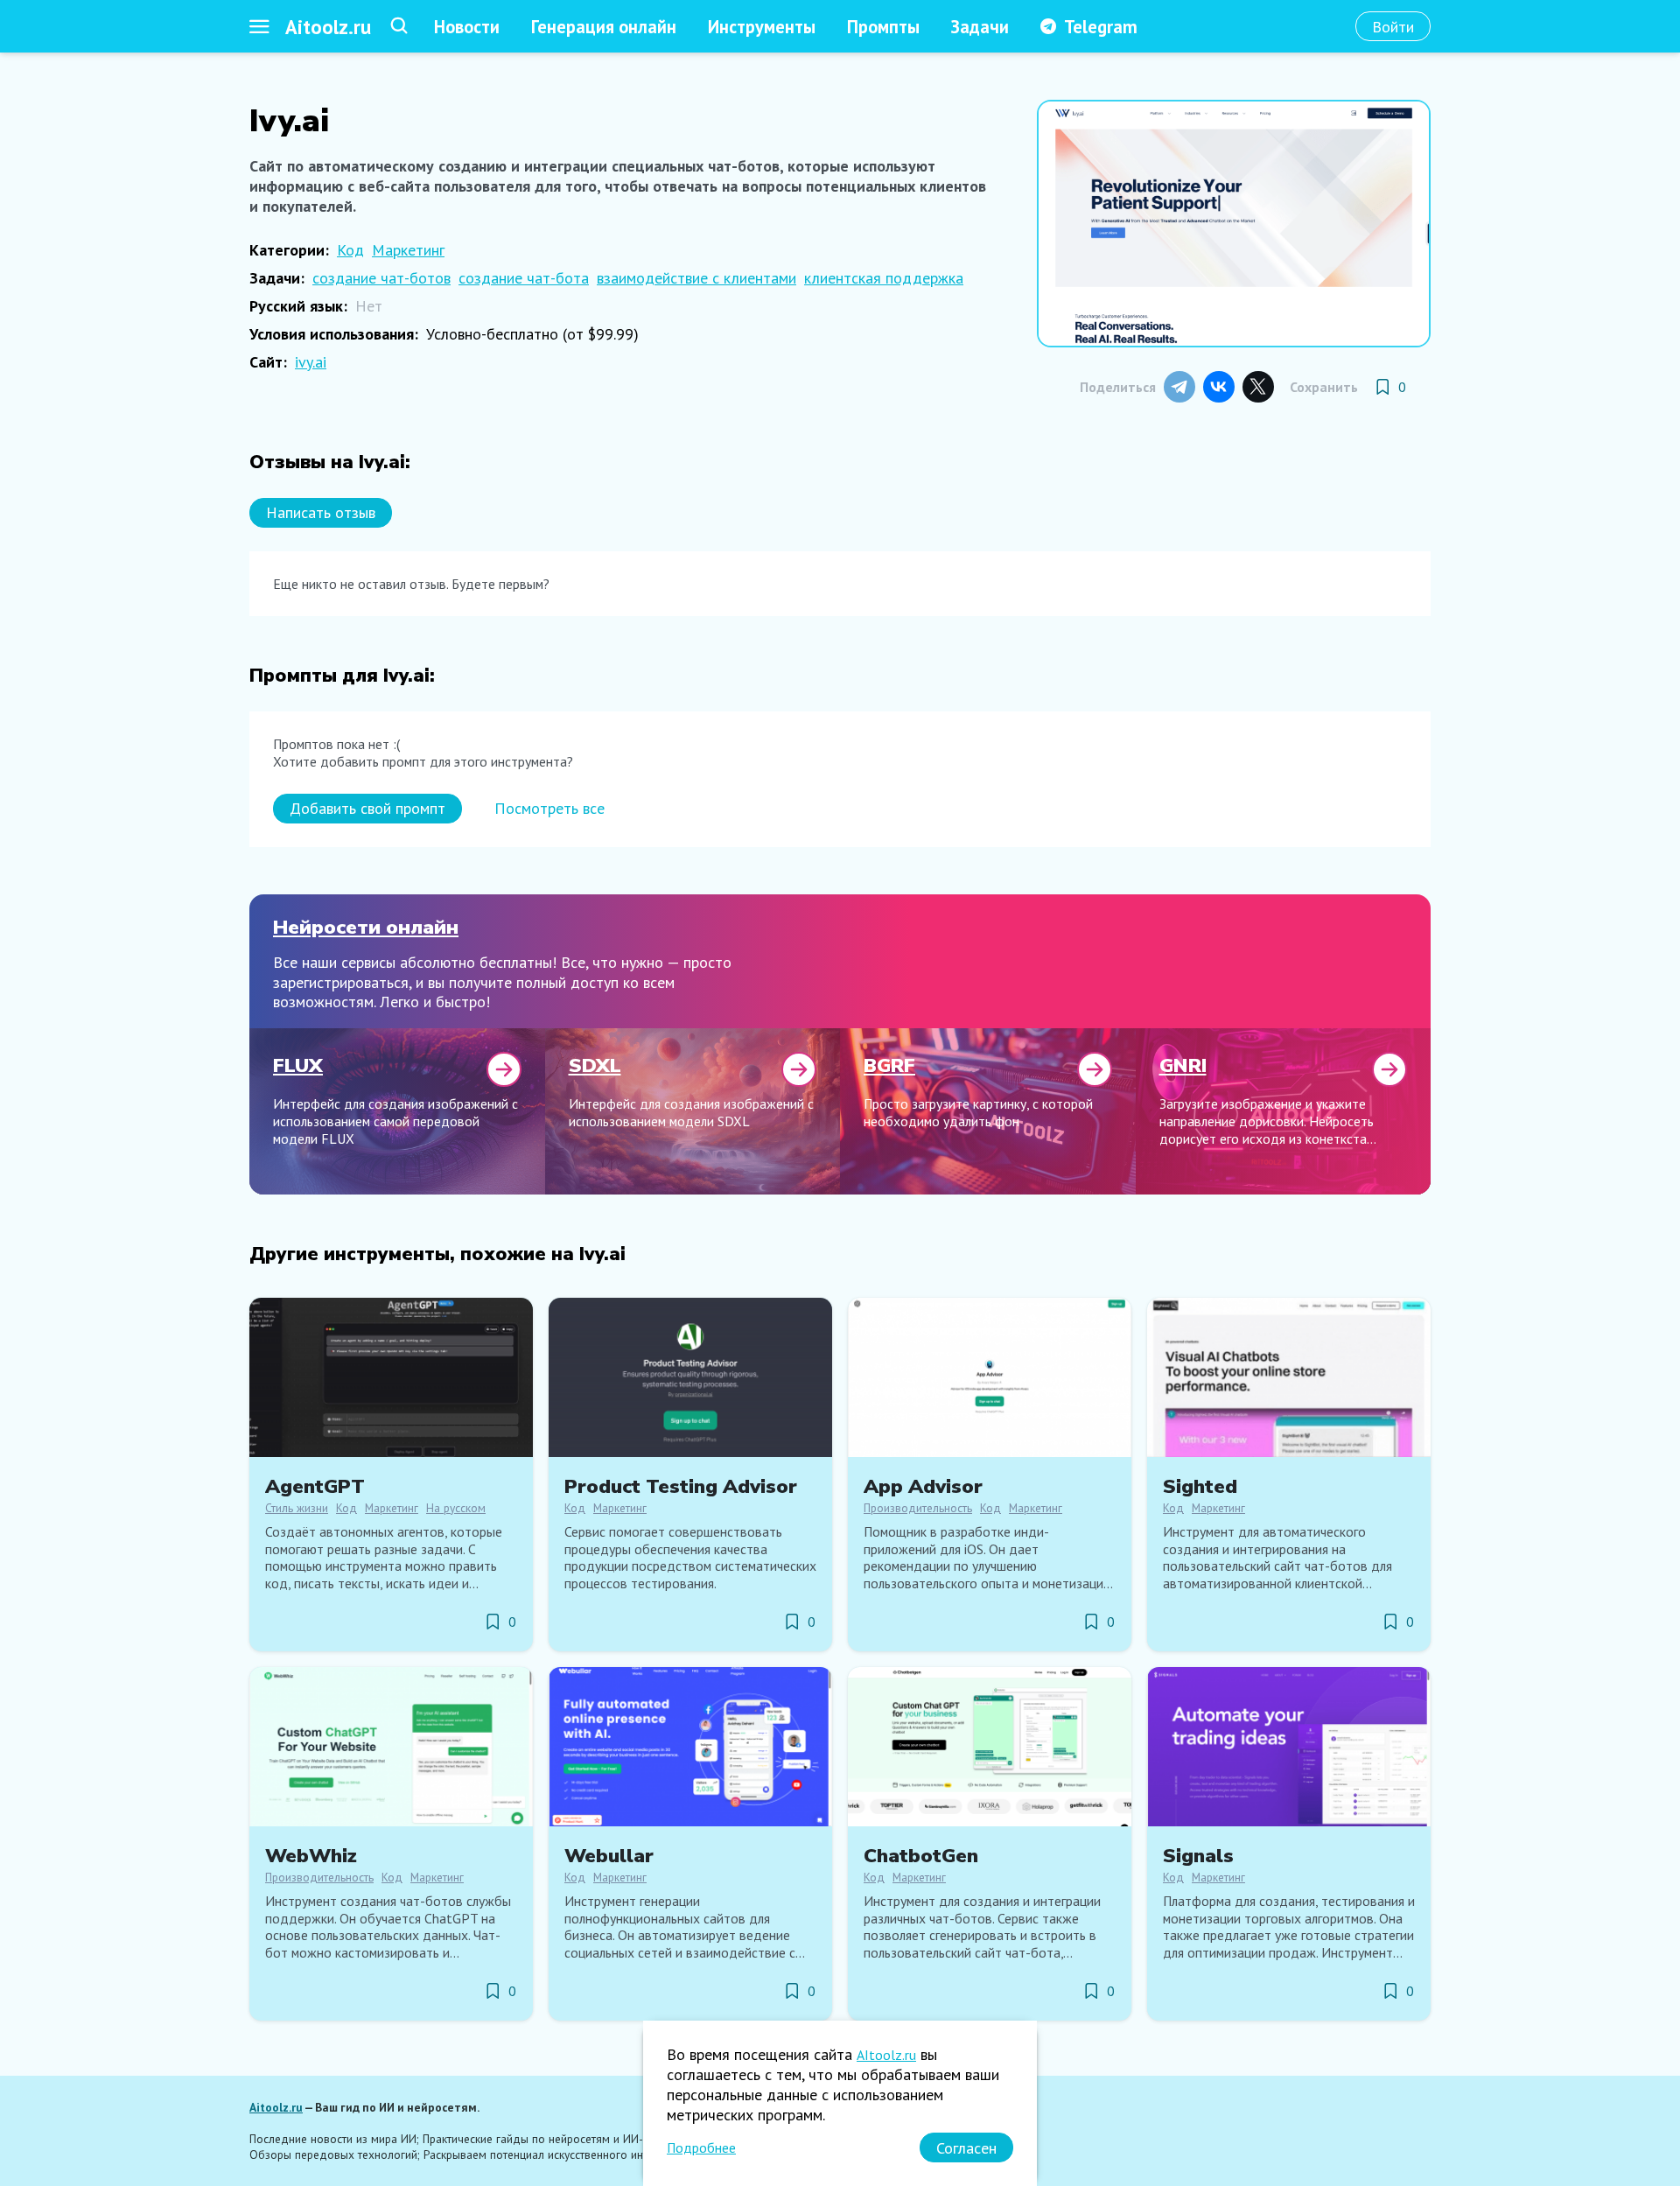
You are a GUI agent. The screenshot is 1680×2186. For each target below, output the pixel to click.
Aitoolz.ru (328, 27)
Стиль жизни (297, 1508)
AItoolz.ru (886, 2055)
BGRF (889, 1065)
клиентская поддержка (884, 278)
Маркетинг (408, 250)
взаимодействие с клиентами (696, 278)
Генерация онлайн (604, 27)
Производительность (918, 1508)
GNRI (1183, 1065)
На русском (456, 1508)
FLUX (298, 1065)
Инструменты (762, 27)
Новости (467, 27)
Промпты (883, 27)
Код (350, 250)
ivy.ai (311, 362)
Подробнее (701, 2147)
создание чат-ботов (381, 278)
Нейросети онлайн (366, 927)
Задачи (980, 27)
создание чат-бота (524, 278)
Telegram (1101, 27)
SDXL (595, 1065)
